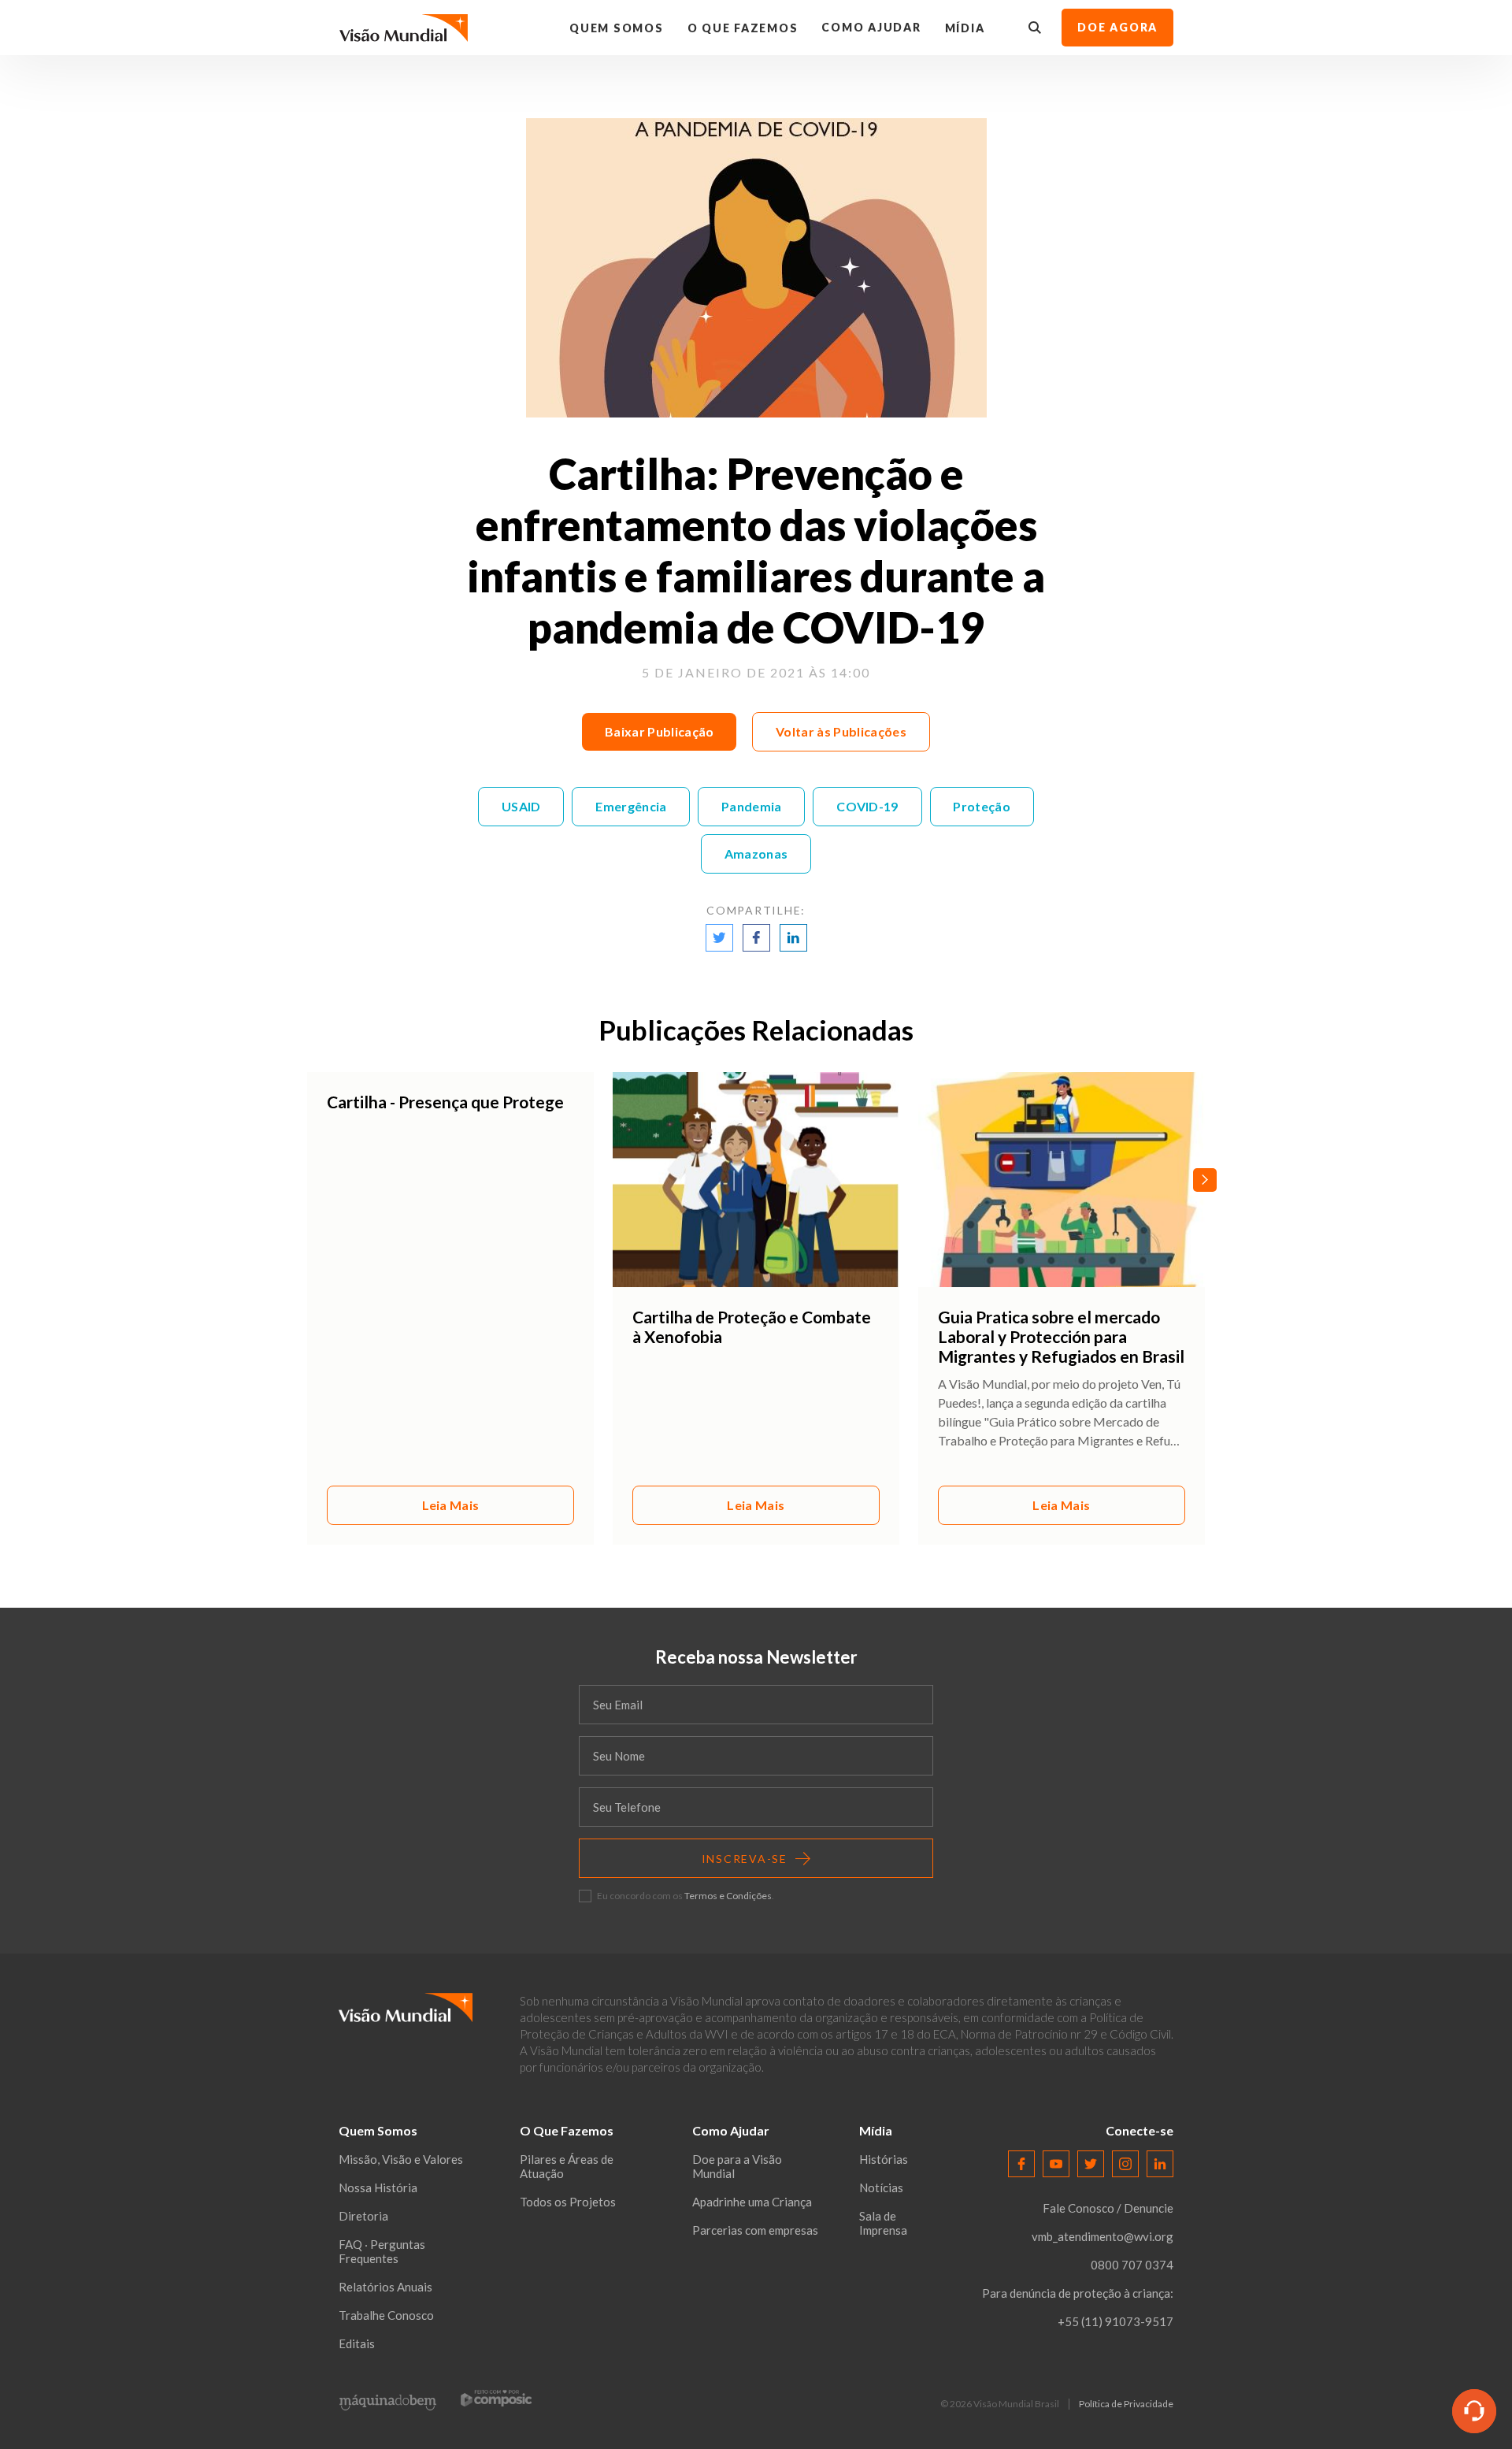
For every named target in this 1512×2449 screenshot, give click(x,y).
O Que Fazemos (743, 28)
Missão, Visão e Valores (401, 2159)
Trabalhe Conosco (386, 2315)
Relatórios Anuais (385, 2287)
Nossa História (378, 2187)
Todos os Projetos (568, 2202)
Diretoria (363, 2216)
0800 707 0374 (1132, 2265)
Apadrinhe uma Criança (752, 2202)
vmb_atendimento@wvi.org (1102, 2236)
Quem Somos (617, 28)
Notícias (881, 2187)
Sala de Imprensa (883, 2223)
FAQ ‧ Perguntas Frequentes (382, 2251)
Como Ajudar (871, 27)
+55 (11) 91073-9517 (1115, 2321)
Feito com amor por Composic (496, 2397)
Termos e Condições (728, 1896)
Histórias (884, 2159)
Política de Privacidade (1126, 2404)
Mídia (965, 28)
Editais (357, 2343)
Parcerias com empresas (755, 2230)
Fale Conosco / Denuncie (1108, 2208)
